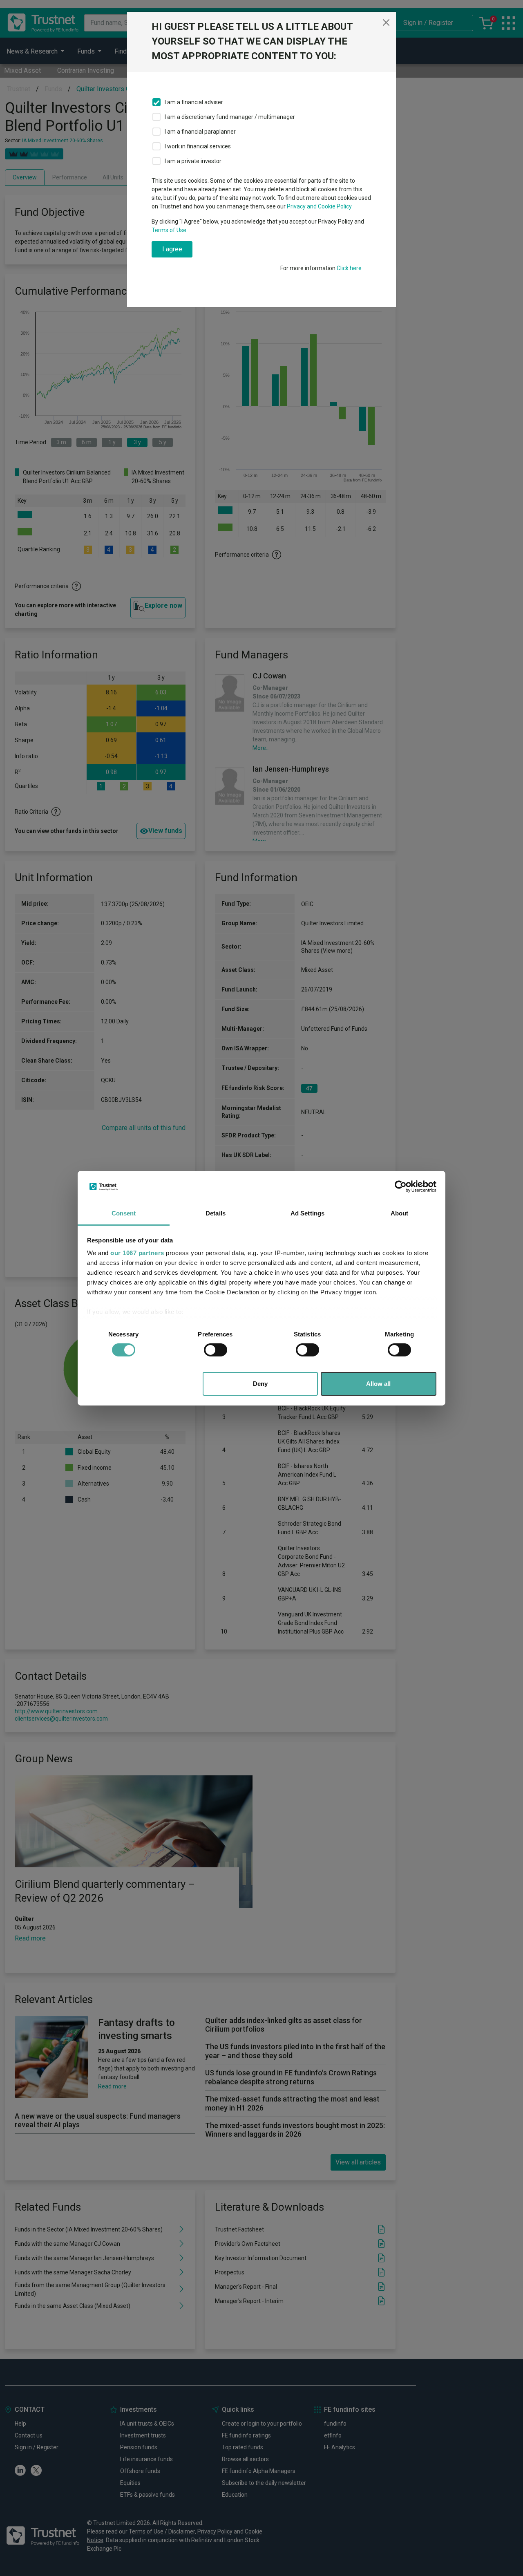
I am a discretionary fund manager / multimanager (230, 117)
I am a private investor (193, 161)
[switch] (216, 1350)
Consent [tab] (124, 1213)
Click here (349, 268)
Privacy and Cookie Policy (319, 206)
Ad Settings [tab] (307, 1213)
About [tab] (400, 1213)
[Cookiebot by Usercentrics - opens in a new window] (401, 1186)
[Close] (386, 22)
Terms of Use (169, 230)
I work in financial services (198, 146)
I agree (172, 249)
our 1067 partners (137, 1253)
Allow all (378, 1384)
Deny (260, 1384)
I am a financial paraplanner (200, 132)
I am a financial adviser (194, 102)
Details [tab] (216, 1213)
